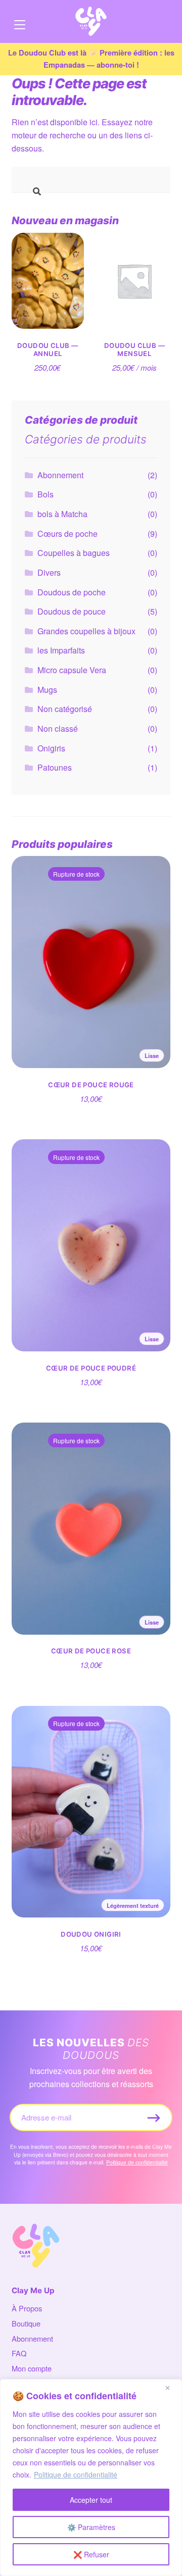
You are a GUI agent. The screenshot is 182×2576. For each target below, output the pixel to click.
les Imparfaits (61, 650)
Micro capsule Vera (72, 670)
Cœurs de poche (67, 534)
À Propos (27, 2308)
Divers (49, 572)
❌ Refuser (91, 2554)
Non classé (58, 728)
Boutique (26, 2323)
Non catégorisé (65, 709)
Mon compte (32, 2368)
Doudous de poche (72, 592)
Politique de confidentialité (76, 2474)
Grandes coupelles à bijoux (86, 631)
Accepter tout (91, 2500)
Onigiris (51, 748)
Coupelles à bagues (74, 553)
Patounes (55, 767)
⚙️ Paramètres (91, 2527)
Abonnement (60, 475)
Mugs (47, 690)
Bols (45, 494)
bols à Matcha (62, 514)
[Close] (171, 2388)
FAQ (19, 2353)
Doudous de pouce (72, 611)
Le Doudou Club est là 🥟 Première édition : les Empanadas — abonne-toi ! (91, 59)
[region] (91, 2478)
